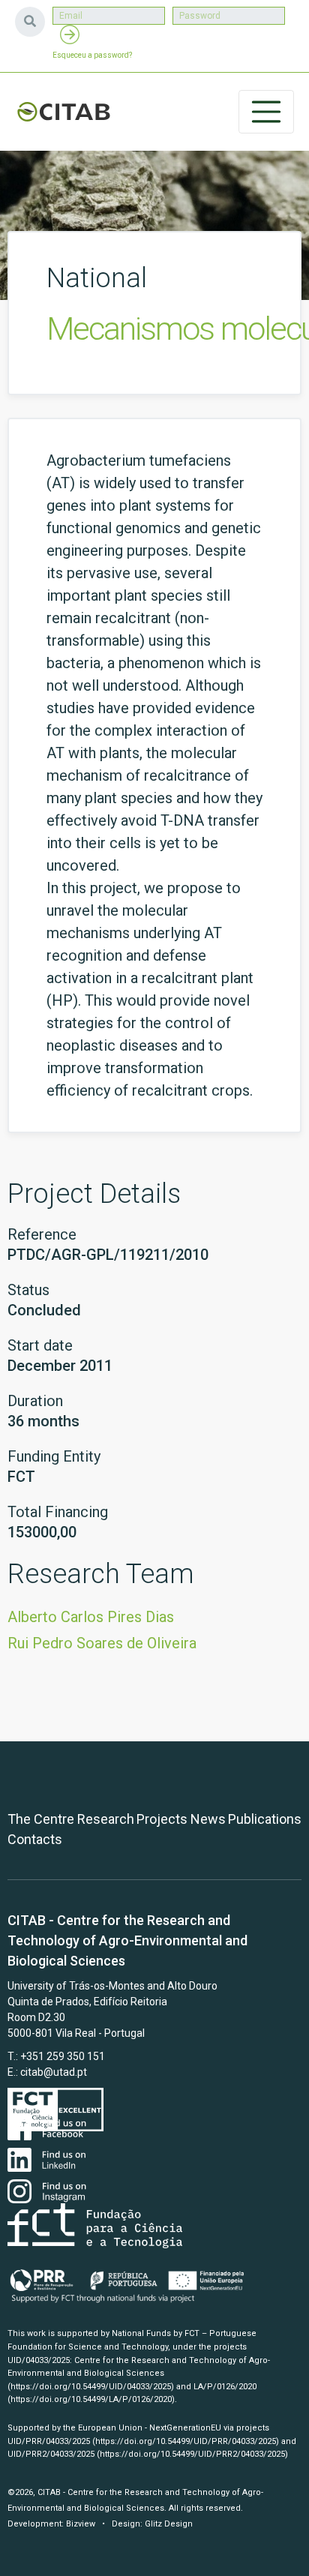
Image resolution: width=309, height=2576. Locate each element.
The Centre (41, 1819)
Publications (265, 1819)
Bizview (81, 2524)
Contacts (35, 1839)
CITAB (64, 112)
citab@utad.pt (54, 2072)
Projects (162, 1819)
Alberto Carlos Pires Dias (91, 1617)
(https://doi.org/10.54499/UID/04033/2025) (91, 2387)
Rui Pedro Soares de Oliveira (102, 1643)
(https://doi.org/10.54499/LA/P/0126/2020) (91, 2399)
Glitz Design (169, 2524)
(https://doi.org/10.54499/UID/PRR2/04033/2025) (192, 2454)
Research (106, 1819)
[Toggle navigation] (266, 112)
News (208, 1819)
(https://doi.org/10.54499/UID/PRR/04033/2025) (186, 2441)
